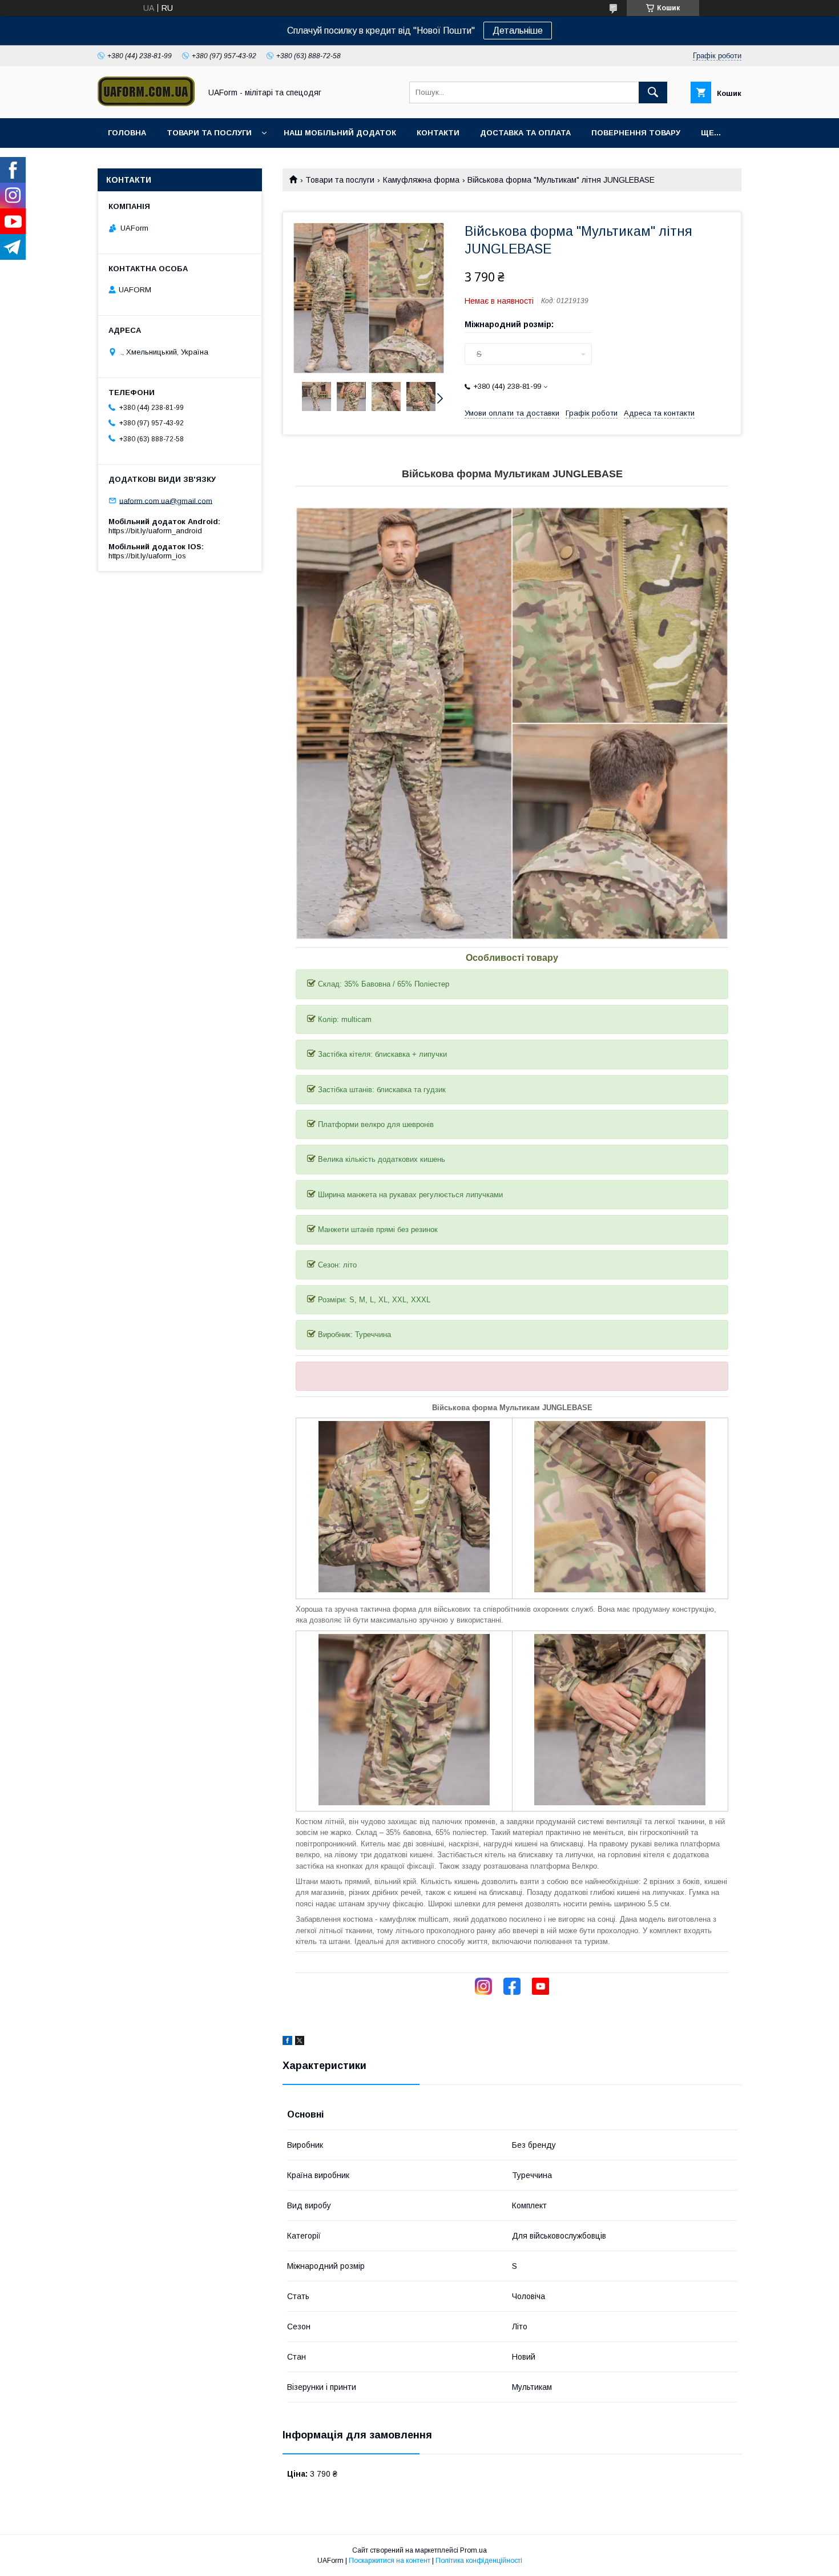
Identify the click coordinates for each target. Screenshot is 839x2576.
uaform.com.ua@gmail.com (166, 500)
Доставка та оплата (525, 133)
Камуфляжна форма (421, 180)
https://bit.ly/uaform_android (155, 531)
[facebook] (287, 2042)
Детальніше (518, 31)
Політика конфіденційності (479, 2561)
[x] (300, 2042)
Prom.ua (473, 2550)
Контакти (438, 133)
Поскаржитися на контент (390, 2561)
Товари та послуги (209, 133)
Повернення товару (636, 133)
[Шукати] (653, 92)
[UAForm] (146, 103)
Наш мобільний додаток (340, 133)
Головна (127, 133)
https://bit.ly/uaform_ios (147, 556)
